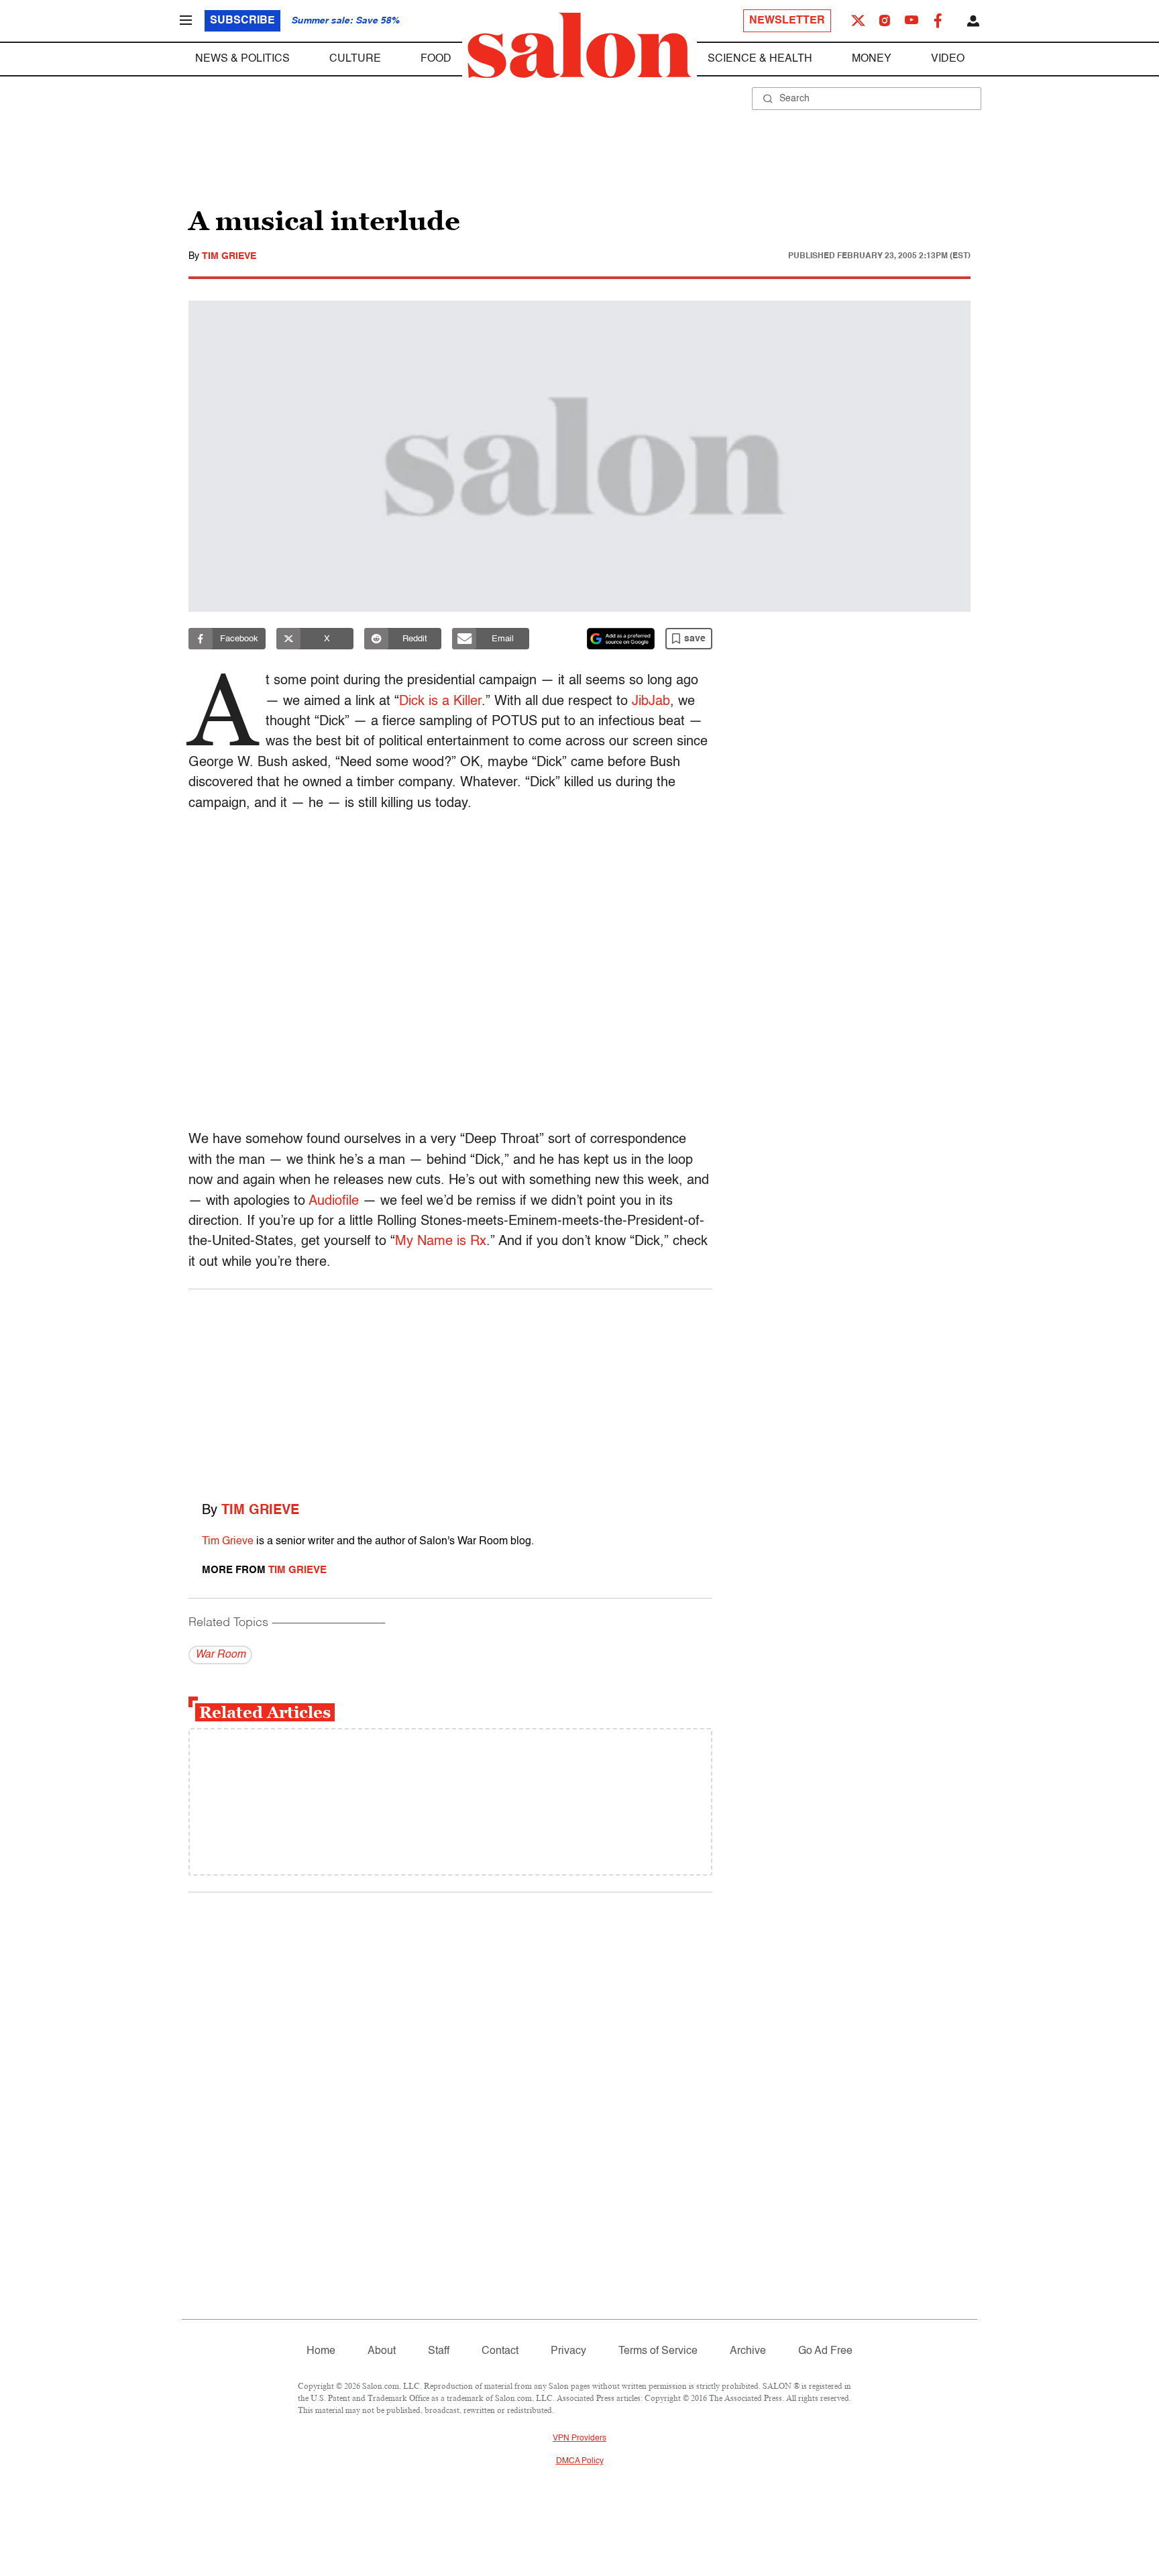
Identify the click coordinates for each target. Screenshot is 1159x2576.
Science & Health (760, 59)
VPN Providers (579, 2438)
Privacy (568, 2351)
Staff (439, 2351)
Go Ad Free (825, 2351)
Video (948, 59)
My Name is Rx (441, 1242)
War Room (220, 1655)
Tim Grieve (229, 256)
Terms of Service (658, 2351)
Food (436, 59)
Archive (748, 2351)
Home (321, 2351)
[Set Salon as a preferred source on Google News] (621, 639)
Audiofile (334, 1201)
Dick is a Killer (440, 702)
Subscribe (242, 21)
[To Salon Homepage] (579, 46)
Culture (355, 59)
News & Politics (242, 59)
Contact (500, 2351)
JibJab (651, 702)
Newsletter (787, 21)
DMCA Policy (580, 2461)
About (382, 2351)
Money (872, 59)
